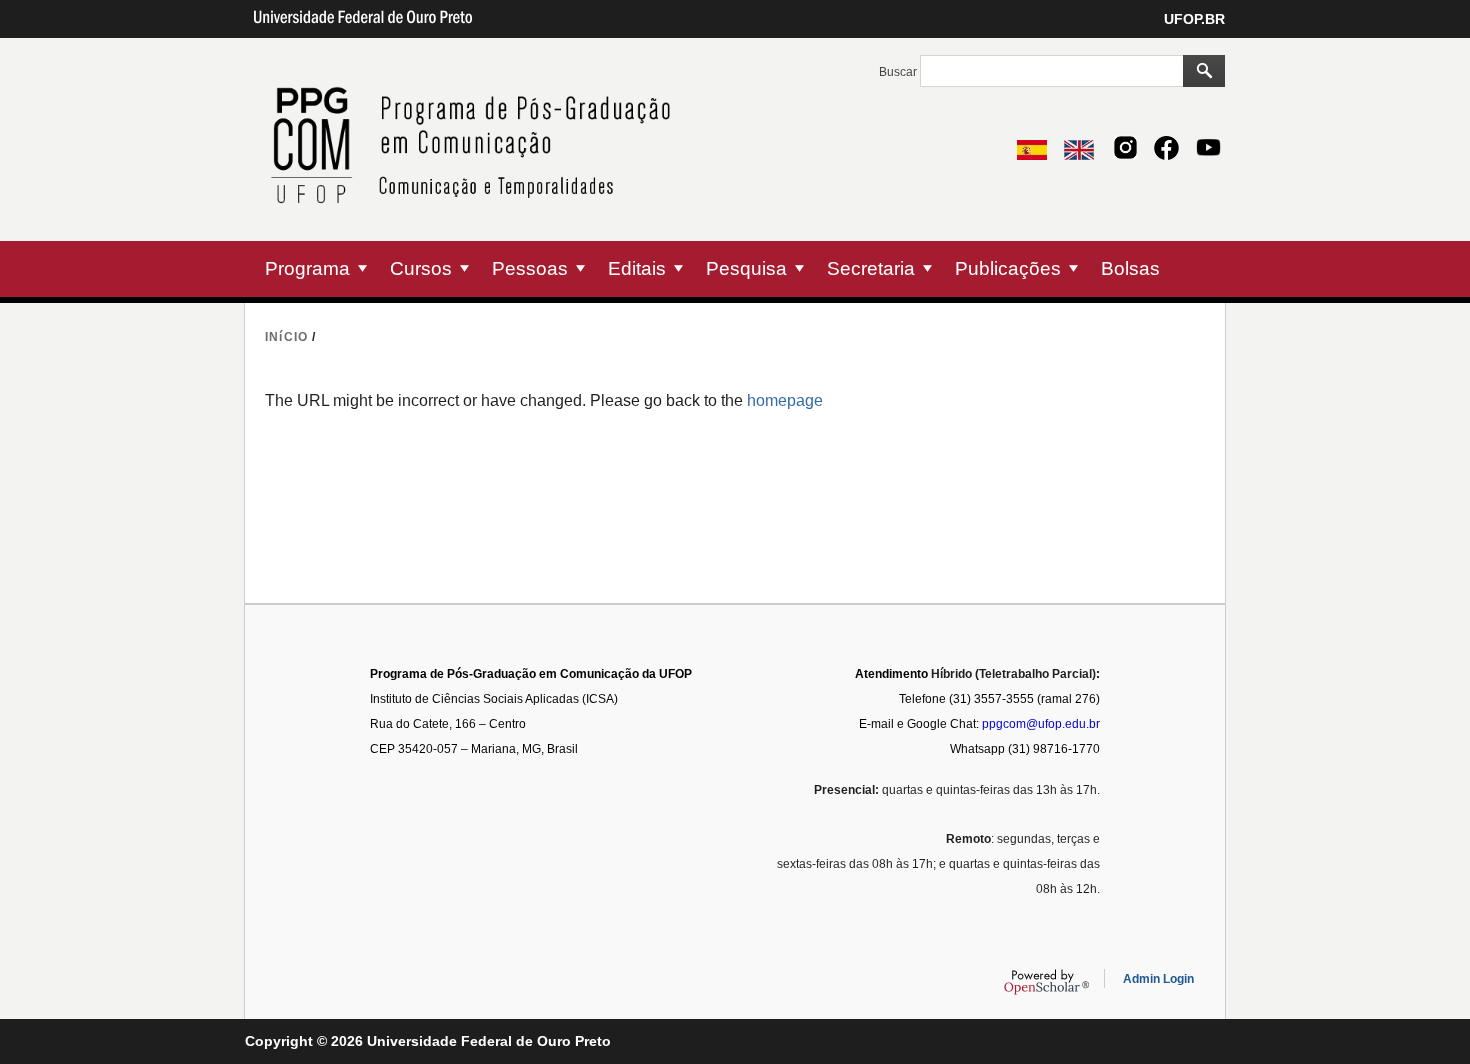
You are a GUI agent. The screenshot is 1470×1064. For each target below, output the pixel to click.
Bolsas (1130, 268)
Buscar (899, 72)
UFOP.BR (1194, 19)
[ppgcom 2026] (477, 228)
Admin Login (1158, 979)
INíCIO (286, 337)
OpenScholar (1046, 982)
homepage (785, 400)
